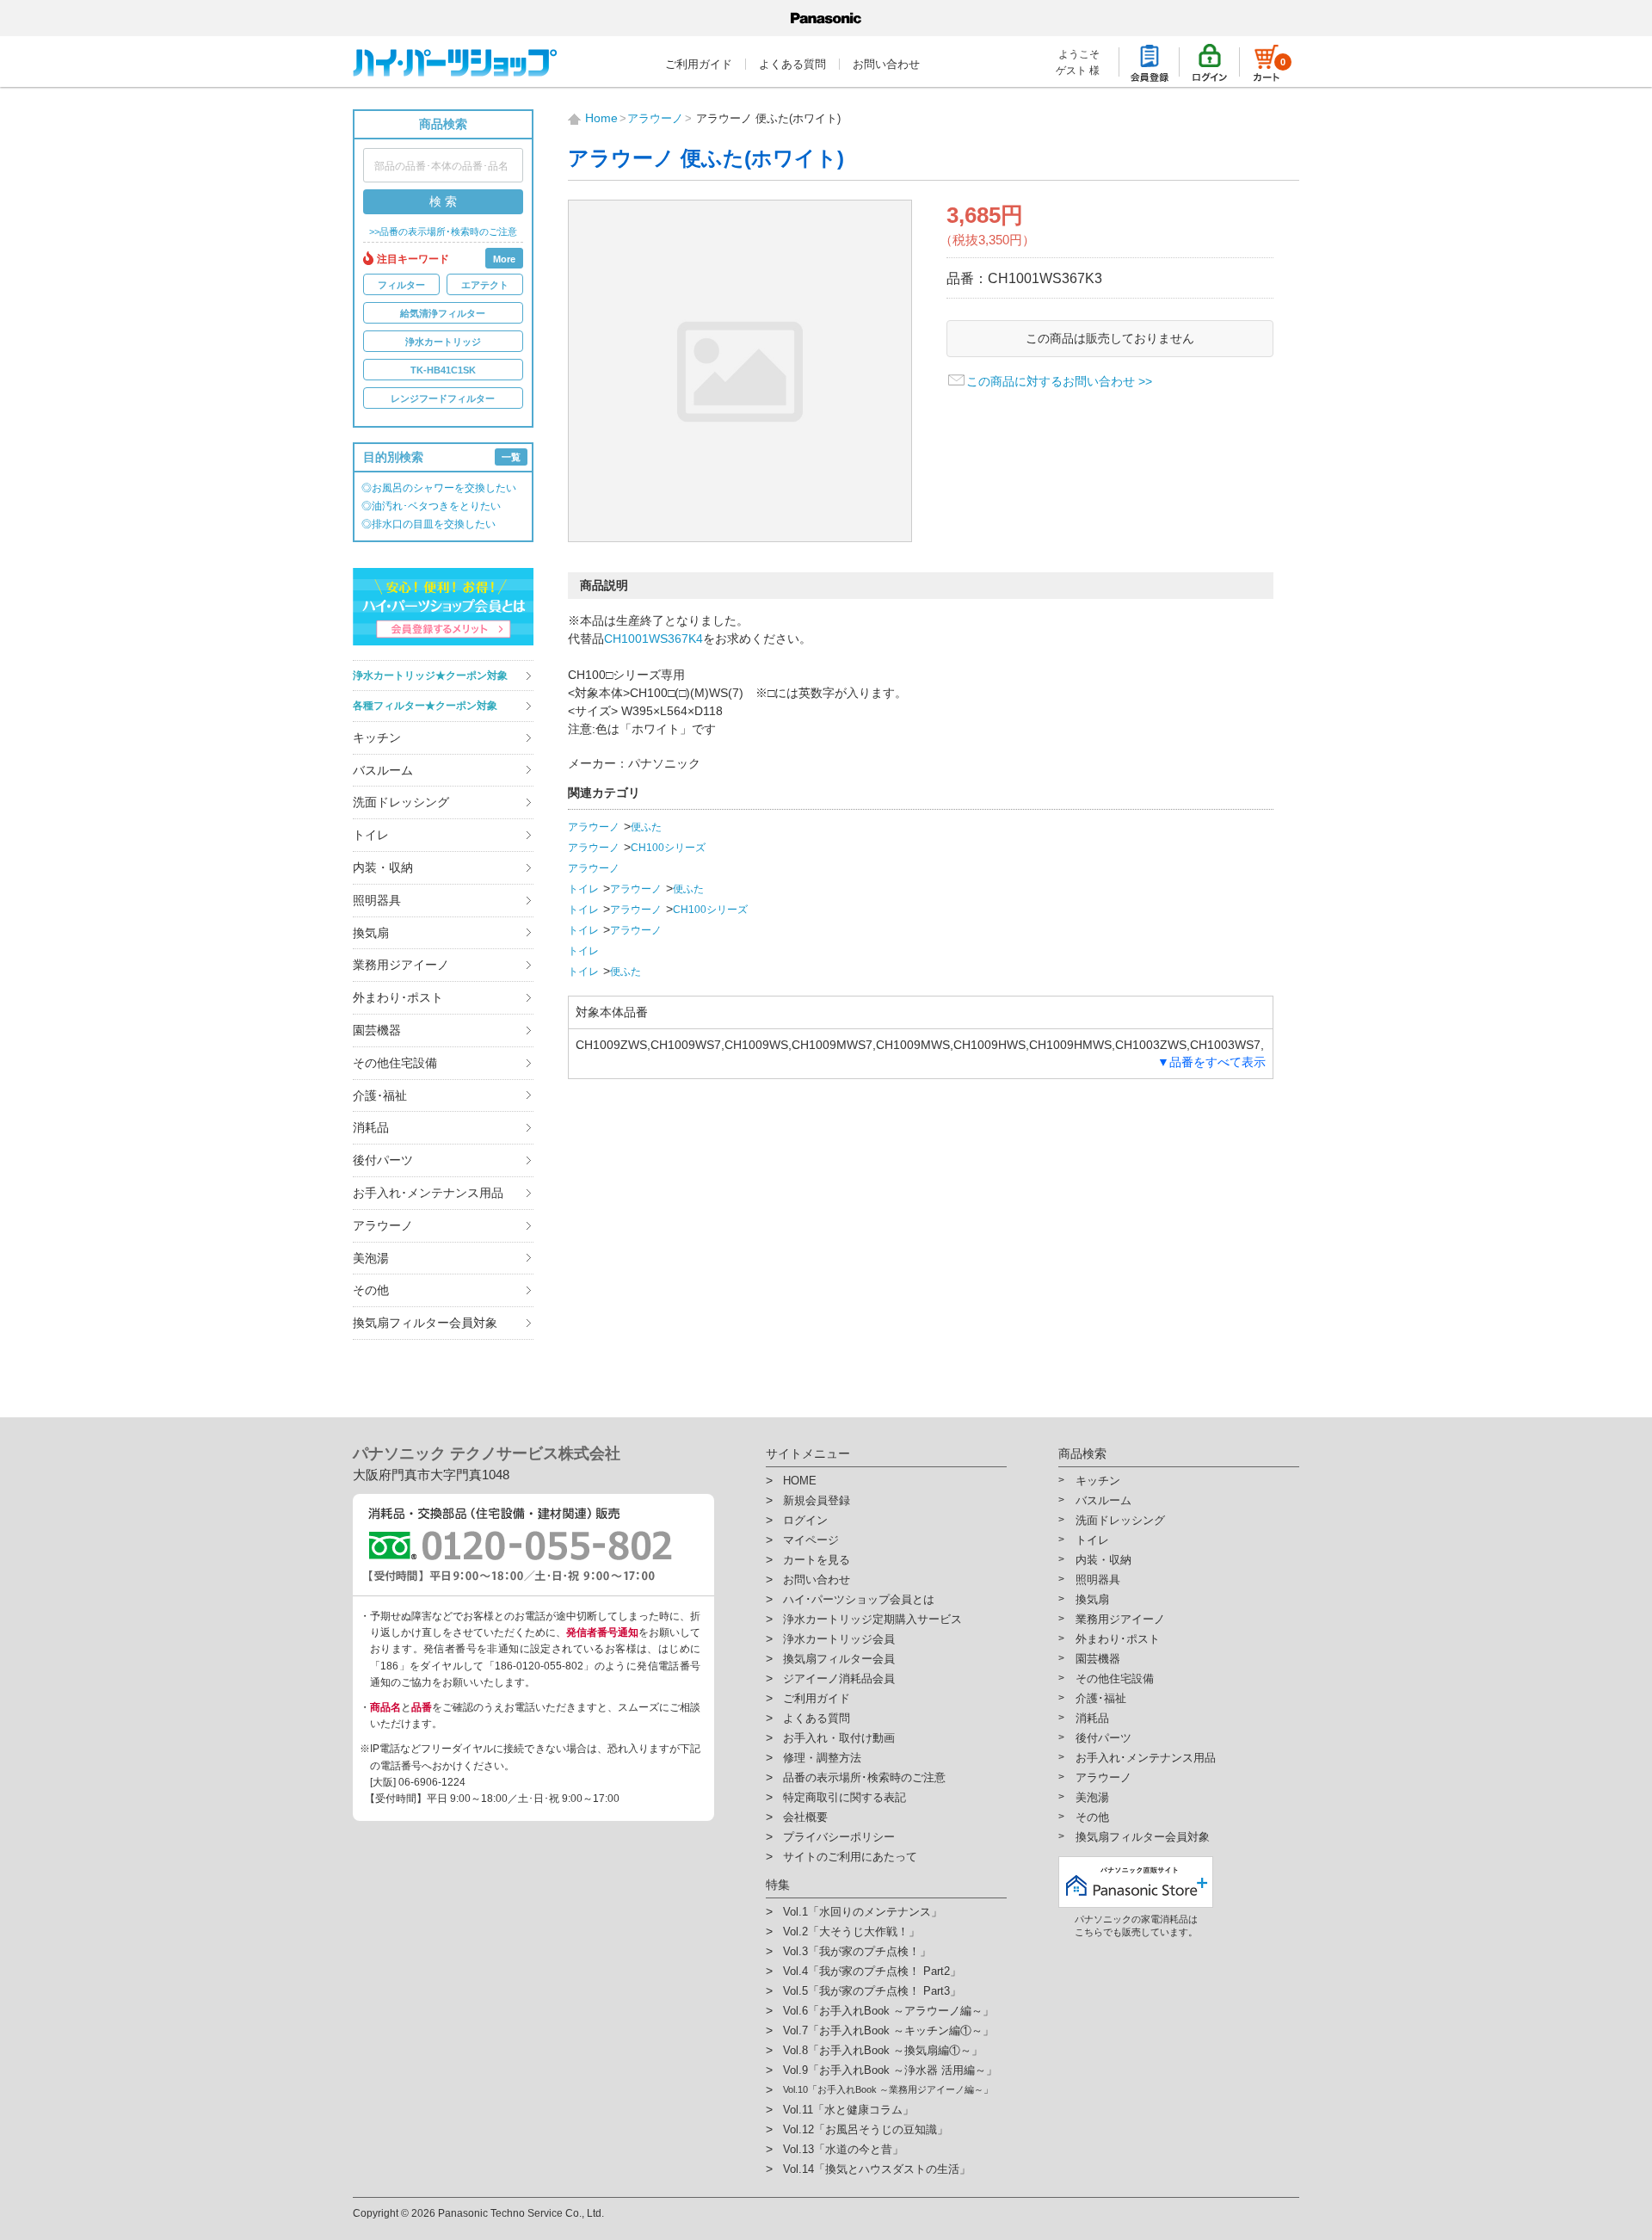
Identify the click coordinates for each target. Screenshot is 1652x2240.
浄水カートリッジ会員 (839, 1639)
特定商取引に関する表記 (844, 1797)
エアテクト (485, 285)
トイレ (371, 835)
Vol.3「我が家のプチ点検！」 (857, 1951)
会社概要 (805, 1817)
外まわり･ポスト (398, 997)
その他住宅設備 (395, 1063)
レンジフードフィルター (443, 398)
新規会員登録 (817, 1500)
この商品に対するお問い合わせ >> (1059, 381)
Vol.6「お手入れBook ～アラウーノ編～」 (888, 2011)
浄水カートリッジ (443, 342)
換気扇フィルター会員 (839, 1659)
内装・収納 (383, 867)
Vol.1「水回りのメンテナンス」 (863, 1912)
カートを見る (817, 1560)
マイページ (811, 1540)
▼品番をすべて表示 (1211, 1062)
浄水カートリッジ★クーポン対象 (430, 676)
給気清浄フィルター (443, 313)
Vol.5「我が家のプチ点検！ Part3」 (872, 1991)
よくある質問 (792, 64)
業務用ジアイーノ (401, 965)
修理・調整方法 (822, 1758)
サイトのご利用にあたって (850, 1857)
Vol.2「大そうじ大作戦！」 (851, 1931)
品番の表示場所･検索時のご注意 (864, 1777)
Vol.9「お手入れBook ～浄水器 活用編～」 (890, 2070)
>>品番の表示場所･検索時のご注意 (443, 232)
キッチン (377, 737)
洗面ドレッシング (401, 802)
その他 (371, 1290)
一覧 (511, 457)
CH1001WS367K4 (653, 639)
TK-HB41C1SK (443, 370)
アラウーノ (383, 1225)
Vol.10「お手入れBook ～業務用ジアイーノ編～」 (888, 2089)
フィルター (401, 285)
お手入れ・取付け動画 (839, 1738)
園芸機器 (377, 1030)
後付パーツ (383, 1160)
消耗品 (371, 1127)
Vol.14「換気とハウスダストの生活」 (877, 2169)
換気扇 (371, 933)
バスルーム (383, 770)
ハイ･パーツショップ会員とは (859, 1599)
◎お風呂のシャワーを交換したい (439, 488)
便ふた (646, 827)
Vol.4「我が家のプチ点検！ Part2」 (872, 1971)
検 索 (443, 201)
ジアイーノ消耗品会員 (839, 1678)
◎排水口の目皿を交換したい (428, 524)
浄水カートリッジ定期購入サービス (872, 1619)
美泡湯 (371, 1258)
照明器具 (377, 900)
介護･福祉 (380, 1095)
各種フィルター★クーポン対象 (425, 706)
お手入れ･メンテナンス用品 (428, 1193)
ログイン (805, 1520)
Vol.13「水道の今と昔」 (843, 2149)
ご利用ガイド (699, 64)
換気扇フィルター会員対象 (425, 1323)
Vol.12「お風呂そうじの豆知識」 (866, 2129)
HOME (800, 1481)
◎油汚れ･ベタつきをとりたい (431, 506)
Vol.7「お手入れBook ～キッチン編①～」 (888, 2030)
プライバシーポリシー (839, 1837)
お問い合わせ (886, 64)
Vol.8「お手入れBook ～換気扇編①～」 (883, 2050)
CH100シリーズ (668, 848)
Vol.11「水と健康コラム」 (848, 2110)
